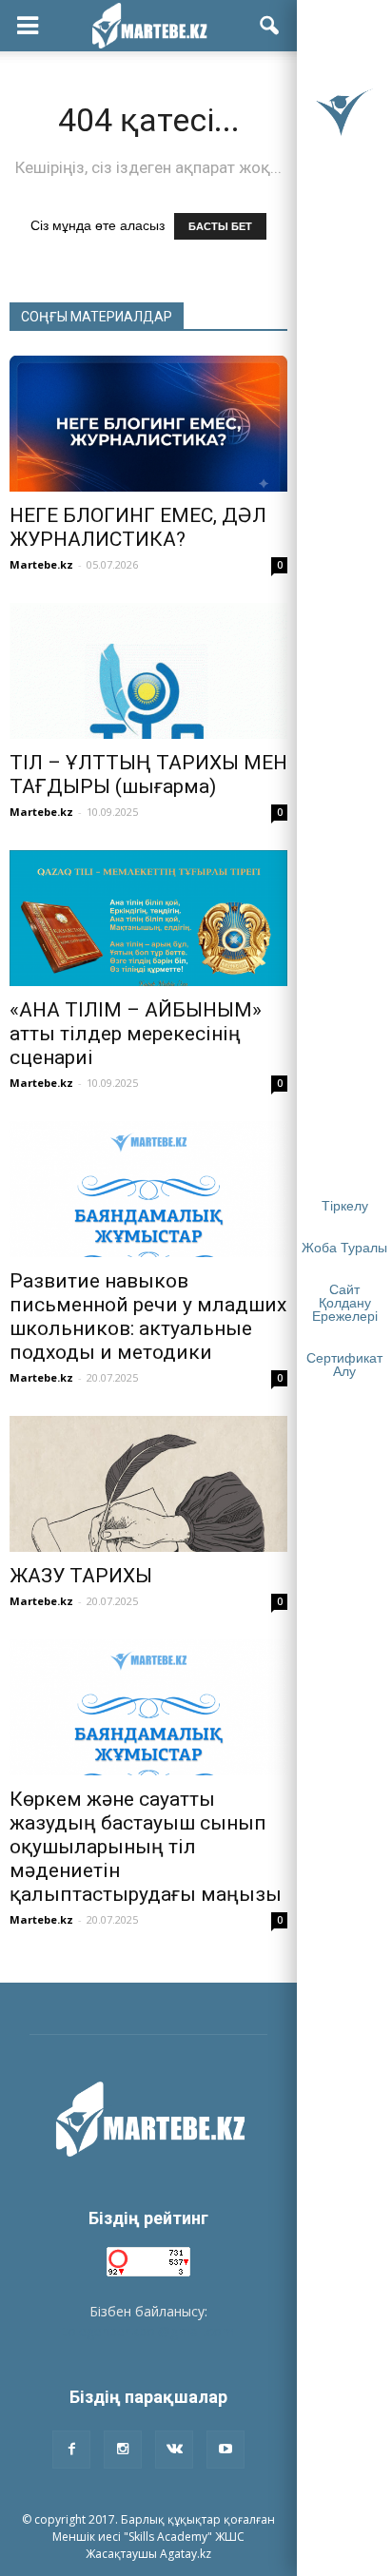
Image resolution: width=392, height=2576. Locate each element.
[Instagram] (123, 2450)
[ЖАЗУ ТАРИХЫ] (148, 1484)
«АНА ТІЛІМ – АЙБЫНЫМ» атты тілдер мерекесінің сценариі (136, 1034)
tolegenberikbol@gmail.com (148, 2331)
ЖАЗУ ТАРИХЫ (81, 1576)
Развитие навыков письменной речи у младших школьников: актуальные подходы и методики (148, 1317)
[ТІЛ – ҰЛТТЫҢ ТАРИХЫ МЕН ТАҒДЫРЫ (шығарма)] (148, 671)
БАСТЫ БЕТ (220, 226)
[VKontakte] (174, 2450)
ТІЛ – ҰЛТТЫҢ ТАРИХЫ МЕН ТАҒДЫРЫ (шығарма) (148, 775)
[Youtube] (225, 2450)
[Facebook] (71, 2450)
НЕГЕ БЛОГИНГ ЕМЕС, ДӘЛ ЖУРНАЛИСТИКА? (138, 527)
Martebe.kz (41, 564)
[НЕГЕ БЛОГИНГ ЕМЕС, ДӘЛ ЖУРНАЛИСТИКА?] (148, 424)
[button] (270, 26)
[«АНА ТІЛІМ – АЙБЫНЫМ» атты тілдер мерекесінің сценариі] (148, 918)
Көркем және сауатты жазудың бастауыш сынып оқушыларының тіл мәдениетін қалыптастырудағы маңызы (146, 1847)
